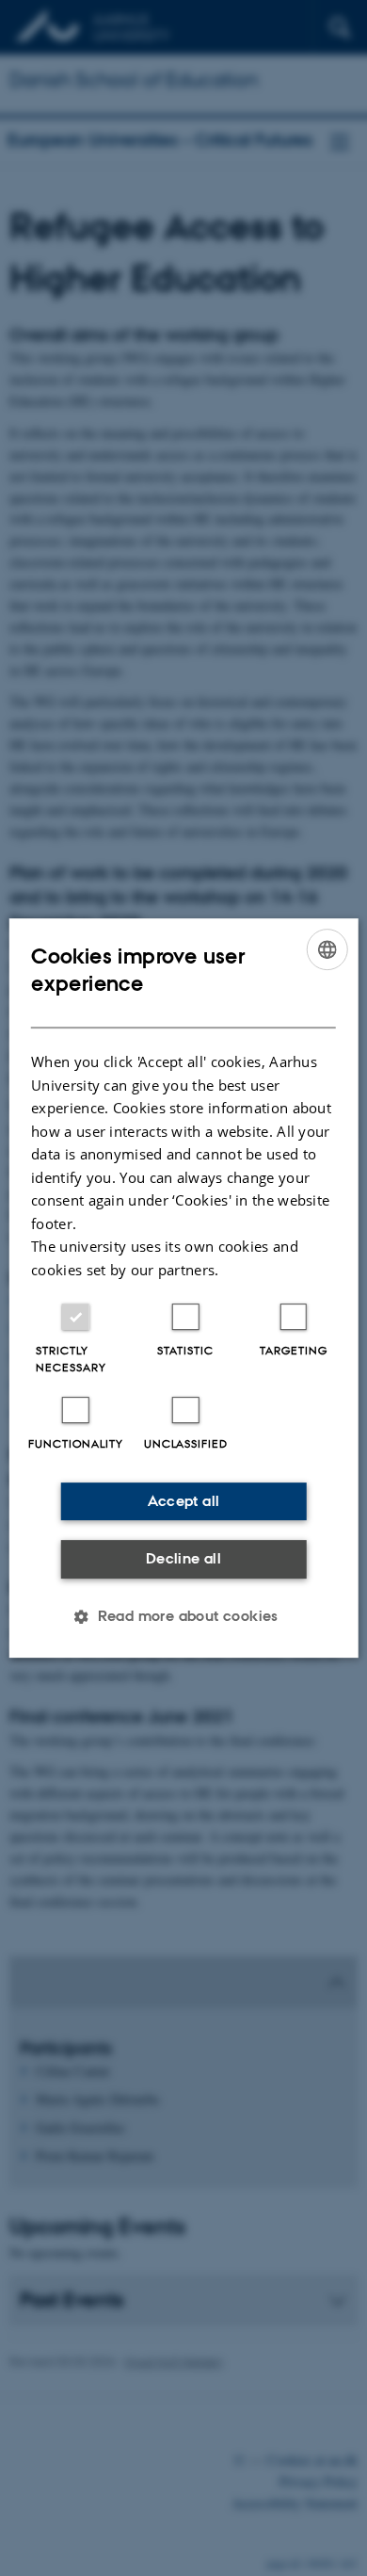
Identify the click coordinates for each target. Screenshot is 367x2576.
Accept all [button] (184, 1501)
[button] (183, 1616)
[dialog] (184, 1288)
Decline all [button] (183, 1558)
